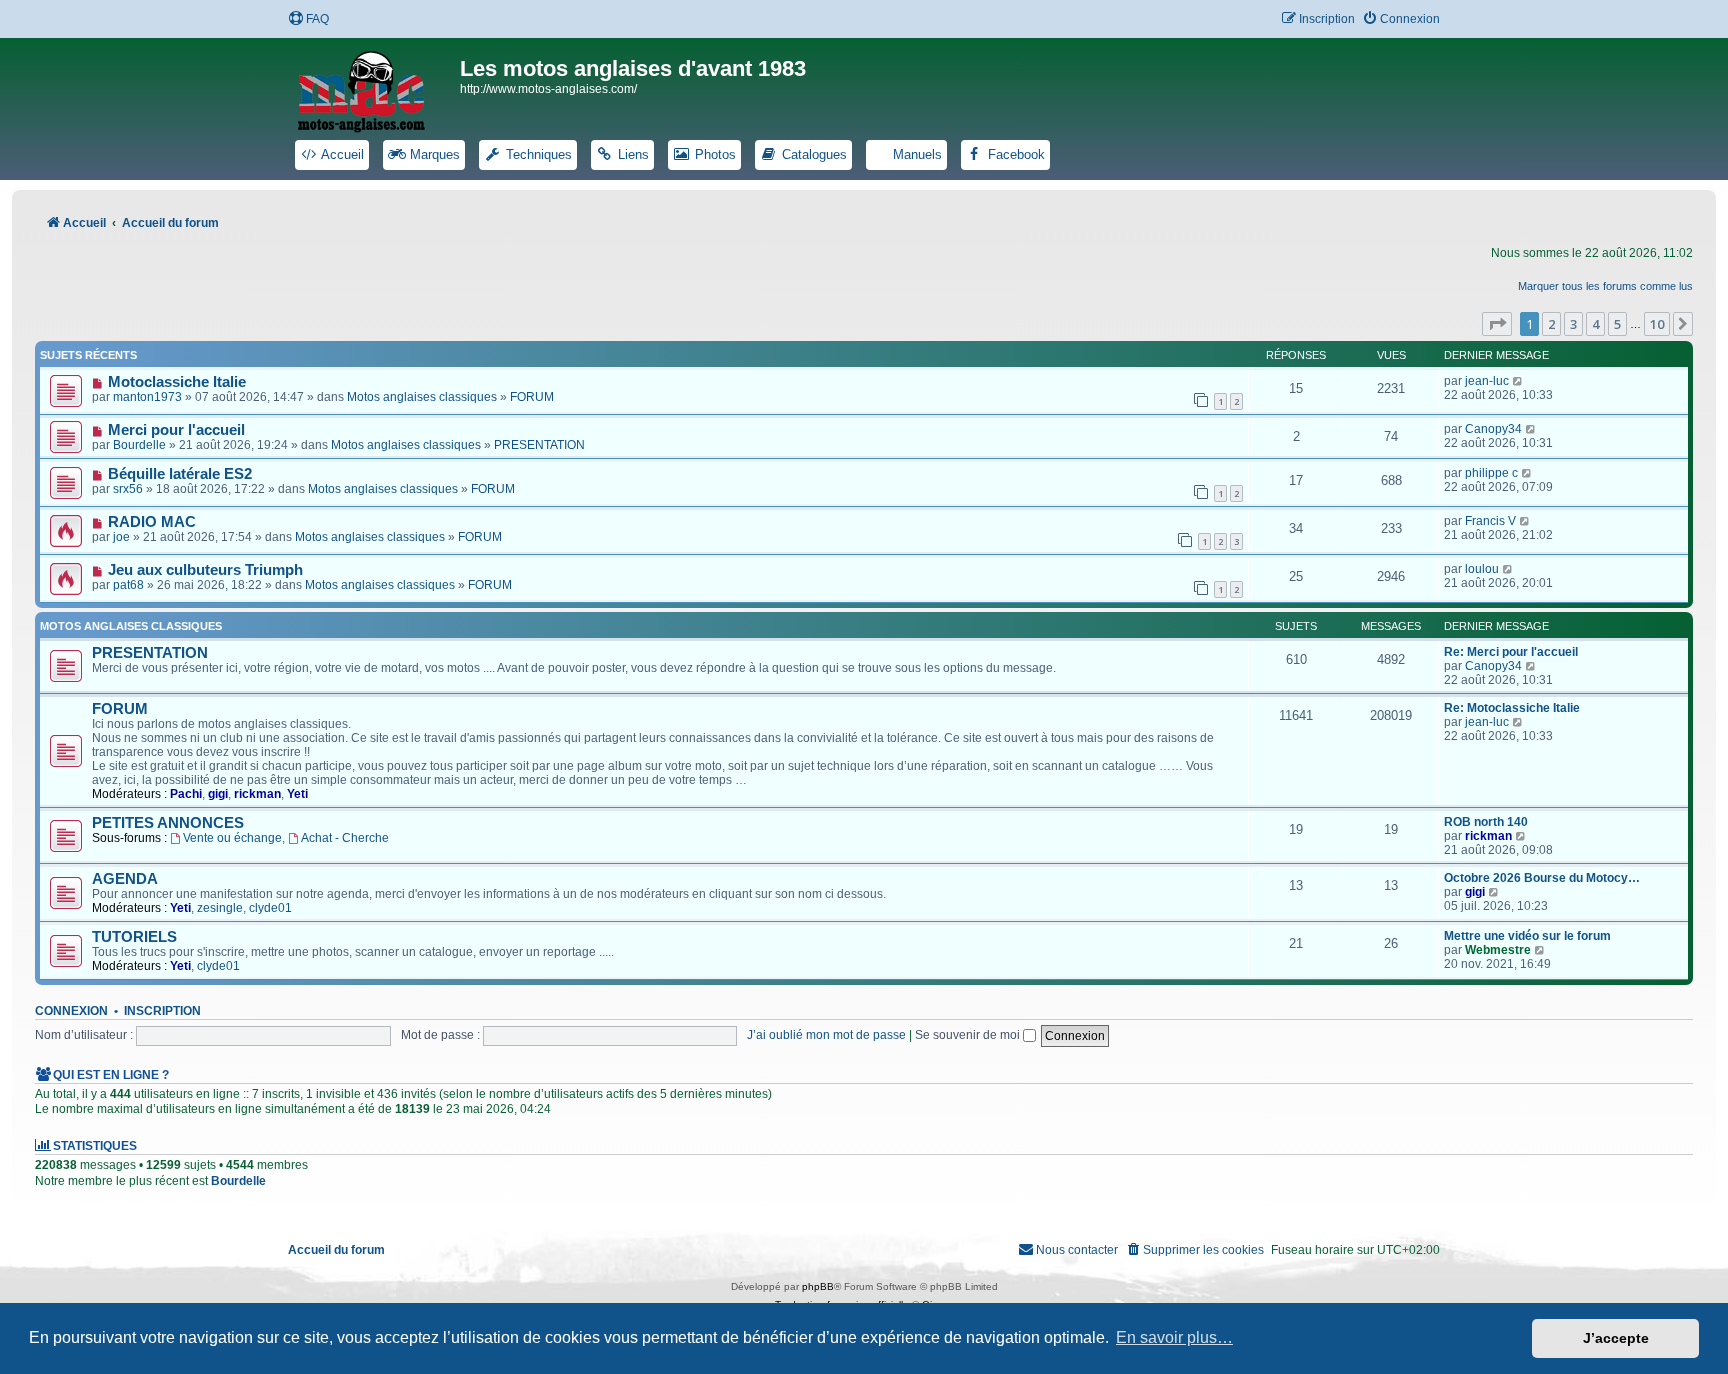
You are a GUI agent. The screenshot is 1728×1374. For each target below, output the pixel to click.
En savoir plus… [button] (1174, 1337)
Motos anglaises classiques (422, 397)
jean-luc (1487, 381)
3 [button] (1573, 324)
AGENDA (125, 879)
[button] (1497, 324)
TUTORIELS (134, 937)
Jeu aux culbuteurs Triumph (205, 570)
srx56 (128, 489)
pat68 (128, 585)
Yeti (297, 794)
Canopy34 (1493, 429)
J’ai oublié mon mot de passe (826, 1035)
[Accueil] (374, 88)
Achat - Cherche (345, 838)
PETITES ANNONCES (168, 823)
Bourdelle (139, 445)
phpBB (818, 1286)
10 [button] (1657, 324)
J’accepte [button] (1616, 1338)
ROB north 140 (1486, 822)
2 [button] (1551, 324)
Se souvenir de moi (969, 1035)
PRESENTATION (539, 445)
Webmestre (1498, 950)
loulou (1482, 569)
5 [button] (1617, 324)
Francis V (1490, 521)
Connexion (71, 1011)
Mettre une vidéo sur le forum (1527, 936)
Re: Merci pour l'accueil (1511, 652)
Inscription (162, 1011)
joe (121, 537)
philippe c (1491, 473)
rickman (257, 794)
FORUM (532, 397)
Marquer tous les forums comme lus (1605, 286)
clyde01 (270, 908)
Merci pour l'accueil (176, 430)
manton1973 (147, 397)
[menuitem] (308, 19)
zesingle (220, 908)
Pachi (186, 794)
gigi (218, 794)
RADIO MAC (152, 522)
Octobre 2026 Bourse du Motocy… (1542, 878)
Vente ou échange (232, 838)
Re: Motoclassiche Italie (1512, 708)
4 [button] (1595, 324)
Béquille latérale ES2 (180, 474)
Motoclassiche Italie (177, 382)
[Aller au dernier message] (1518, 381)
